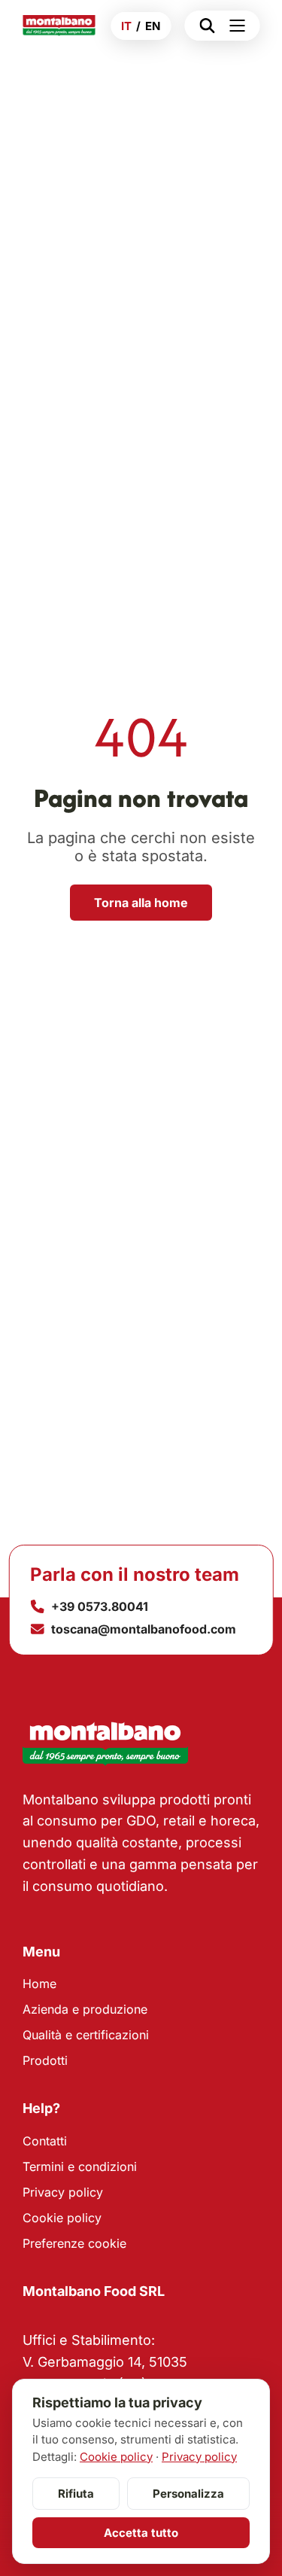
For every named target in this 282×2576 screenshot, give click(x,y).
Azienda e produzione (85, 2009)
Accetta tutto (141, 2533)
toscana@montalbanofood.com (144, 1629)
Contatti (45, 2141)
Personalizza (188, 2494)
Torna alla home (141, 903)
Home (39, 1984)
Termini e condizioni (80, 2166)
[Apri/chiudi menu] (241, 26)
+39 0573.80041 (100, 1606)
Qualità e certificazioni (86, 2035)
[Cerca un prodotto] (203, 26)
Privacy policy (63, 2192)
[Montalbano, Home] (59, 26)
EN (153, 26)
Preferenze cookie (74, 2243)
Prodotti (45, 2060)
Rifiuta (76, 2494)
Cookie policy (62, 2218)
